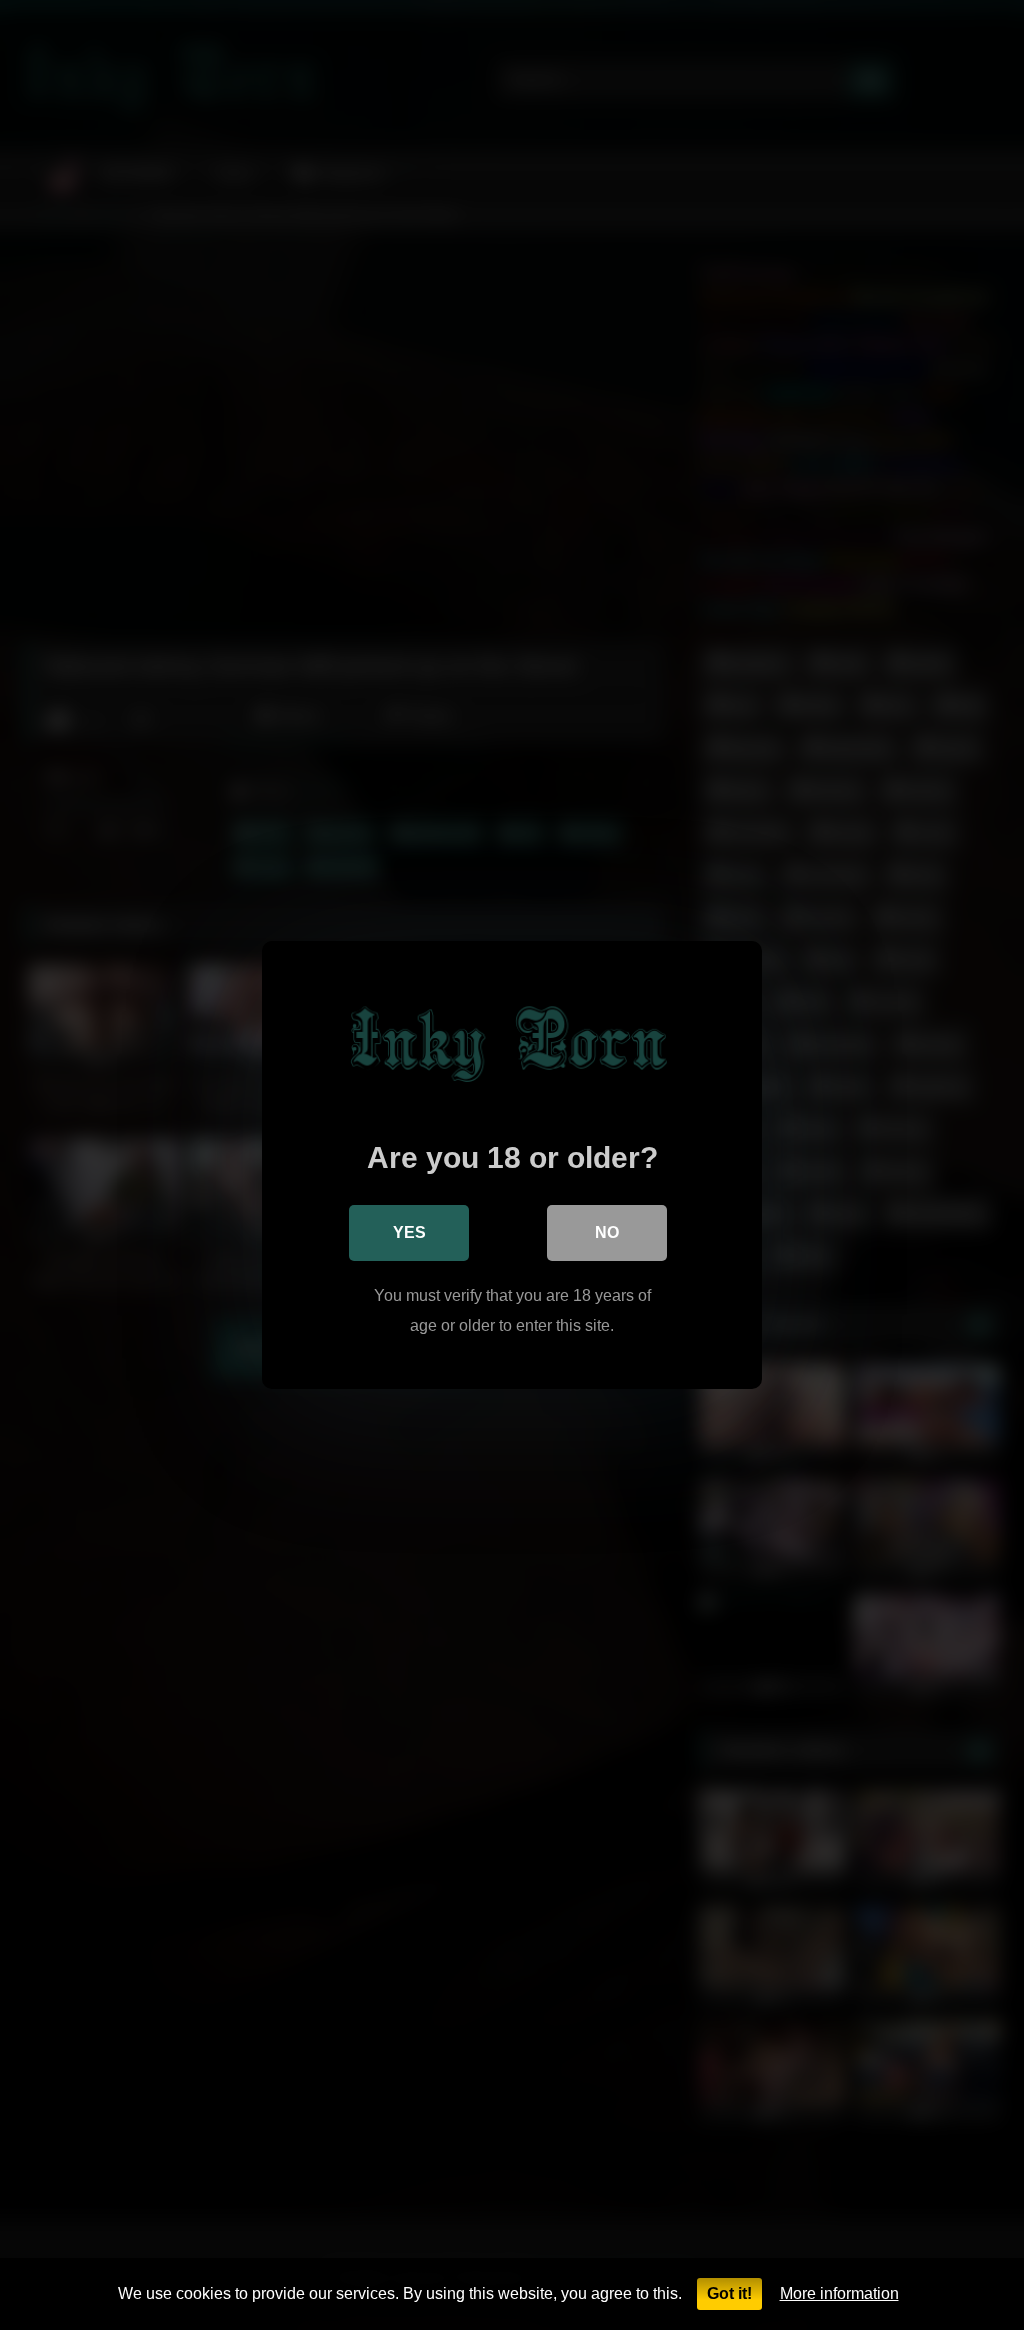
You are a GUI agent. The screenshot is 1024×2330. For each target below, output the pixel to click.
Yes (409, 1232)
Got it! (729, 2293)
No (607, 1232)
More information (839, 2293)
